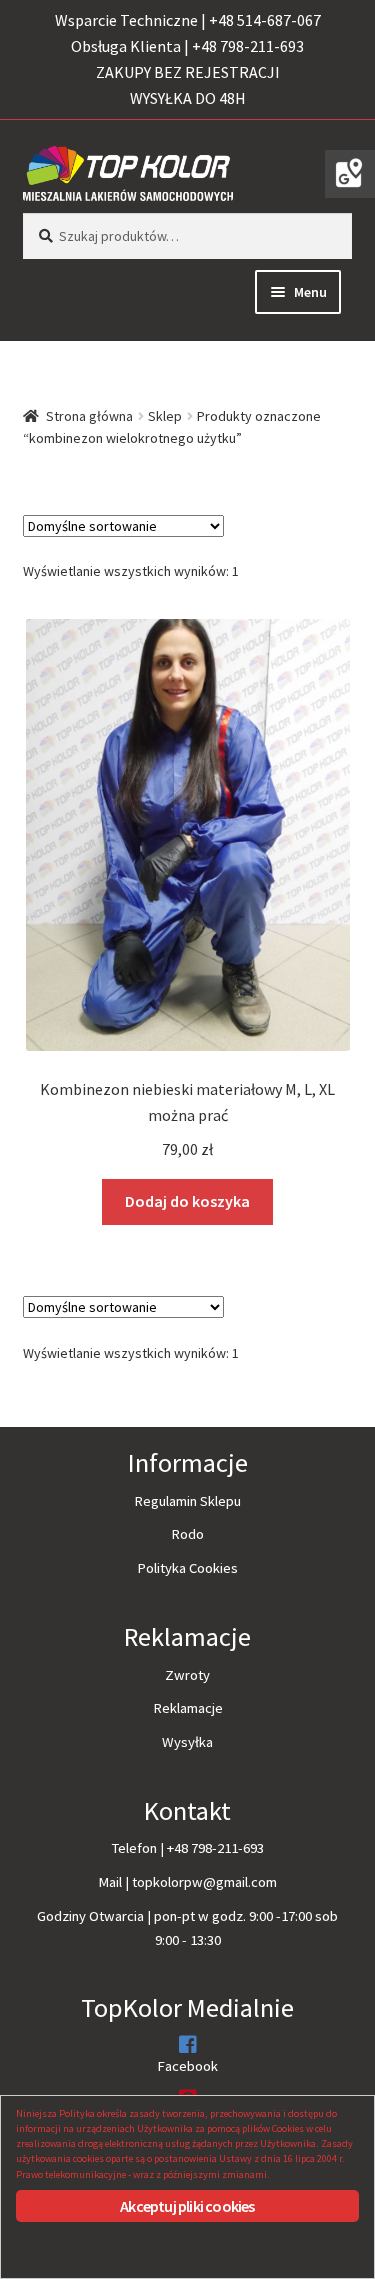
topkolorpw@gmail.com (204, 1882)
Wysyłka (187, 1742)
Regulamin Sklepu (187, 1501)
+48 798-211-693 (215, 1848)
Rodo (187, 1534)
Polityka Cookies (187, 1568)
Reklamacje (188, 1708)
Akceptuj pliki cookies (187, 2206)
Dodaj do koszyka (187, 1201)
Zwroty (187, 1675)
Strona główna (89, 416)
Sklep (165, 416)
